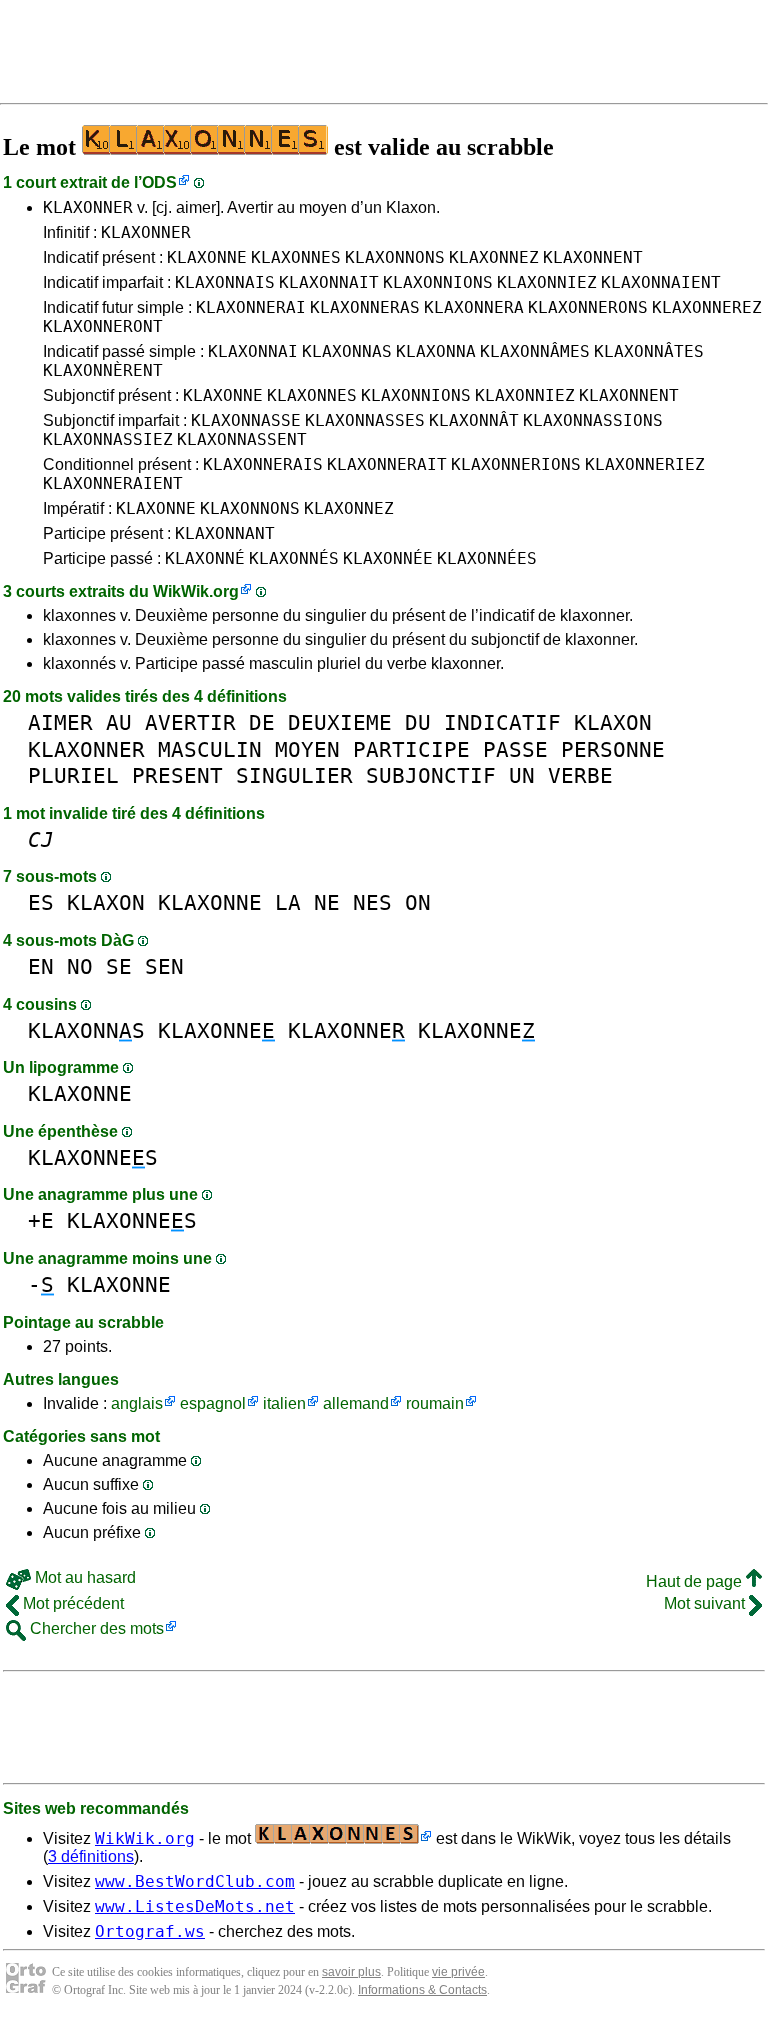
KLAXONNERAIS (263, 464)
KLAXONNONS (395, 257)
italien (284, 1403)
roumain (435, 1403)
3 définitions (91, 1856)
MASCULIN (210, 749)
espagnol (213, 1403)
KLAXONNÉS (294, 558)
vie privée (458, 1972)
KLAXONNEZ (494, 257)
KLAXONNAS (347, 351)
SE (119, 966)
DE (262, 722)
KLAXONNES (296, 257)
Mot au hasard (83, 1577)
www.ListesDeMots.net (195, 1906)
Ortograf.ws (150, 1931)
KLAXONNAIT (329, 282)
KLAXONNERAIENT (113, 483)
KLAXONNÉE (388, 558)
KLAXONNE (207, 257)
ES (41, 902)
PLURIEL (73, 775)
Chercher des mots (95, 1628)
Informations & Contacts (422, 1990)
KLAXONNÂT (474, 420)
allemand (356, 1403)
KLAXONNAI (253, 351)
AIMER (60, 722)
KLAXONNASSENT (242, 439)
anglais (137, 1403)
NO (80, 966)
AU (119, 722)
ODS (159, 182)
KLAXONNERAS (365, 307)
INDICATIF (502, 722)
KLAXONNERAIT (387, 464)
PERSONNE (613, 749)
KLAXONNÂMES (535, 351)
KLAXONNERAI (251, 307)
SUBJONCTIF (431, 775)
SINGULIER (294, 775)
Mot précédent (71, 1603)
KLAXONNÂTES (649, 351)
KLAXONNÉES (487, 558)
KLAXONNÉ (205, 558)
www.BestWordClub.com (195, 1881)
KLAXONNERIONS (516, 464)
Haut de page (696, 1581)
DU (418, 722)
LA (288, 902)
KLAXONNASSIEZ (108, 439)
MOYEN (307, 749)
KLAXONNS (86, 1030)
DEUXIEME (340, 722)
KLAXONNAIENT (661, 282)
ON (418, 902)
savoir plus (351, 1972)
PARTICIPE (411, 749)
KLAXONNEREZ (707, 307)
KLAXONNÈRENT (103, 370)
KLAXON (613, 722)
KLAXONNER (88, 207)
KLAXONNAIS (225, 282)
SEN (164, 966)
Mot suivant (706, 1603)
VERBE (580, 775)
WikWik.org (196, 591)
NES (372, 902)
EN (41, 966)
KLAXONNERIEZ (645, 464)
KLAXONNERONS (588, 307)
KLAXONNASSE (246, 420)
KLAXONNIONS (438, 282)
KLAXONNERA (474, 307)
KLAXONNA (436, 351)
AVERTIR (190, 722)
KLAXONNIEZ (547, 282)
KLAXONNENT (593, 257)
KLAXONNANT (225, 533)
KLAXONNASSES (365, 420)
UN (522, 775)
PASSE (515, 749)
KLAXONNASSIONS (593, 420)
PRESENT (177, 775)
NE (327, 902)
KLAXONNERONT (103, 326)
